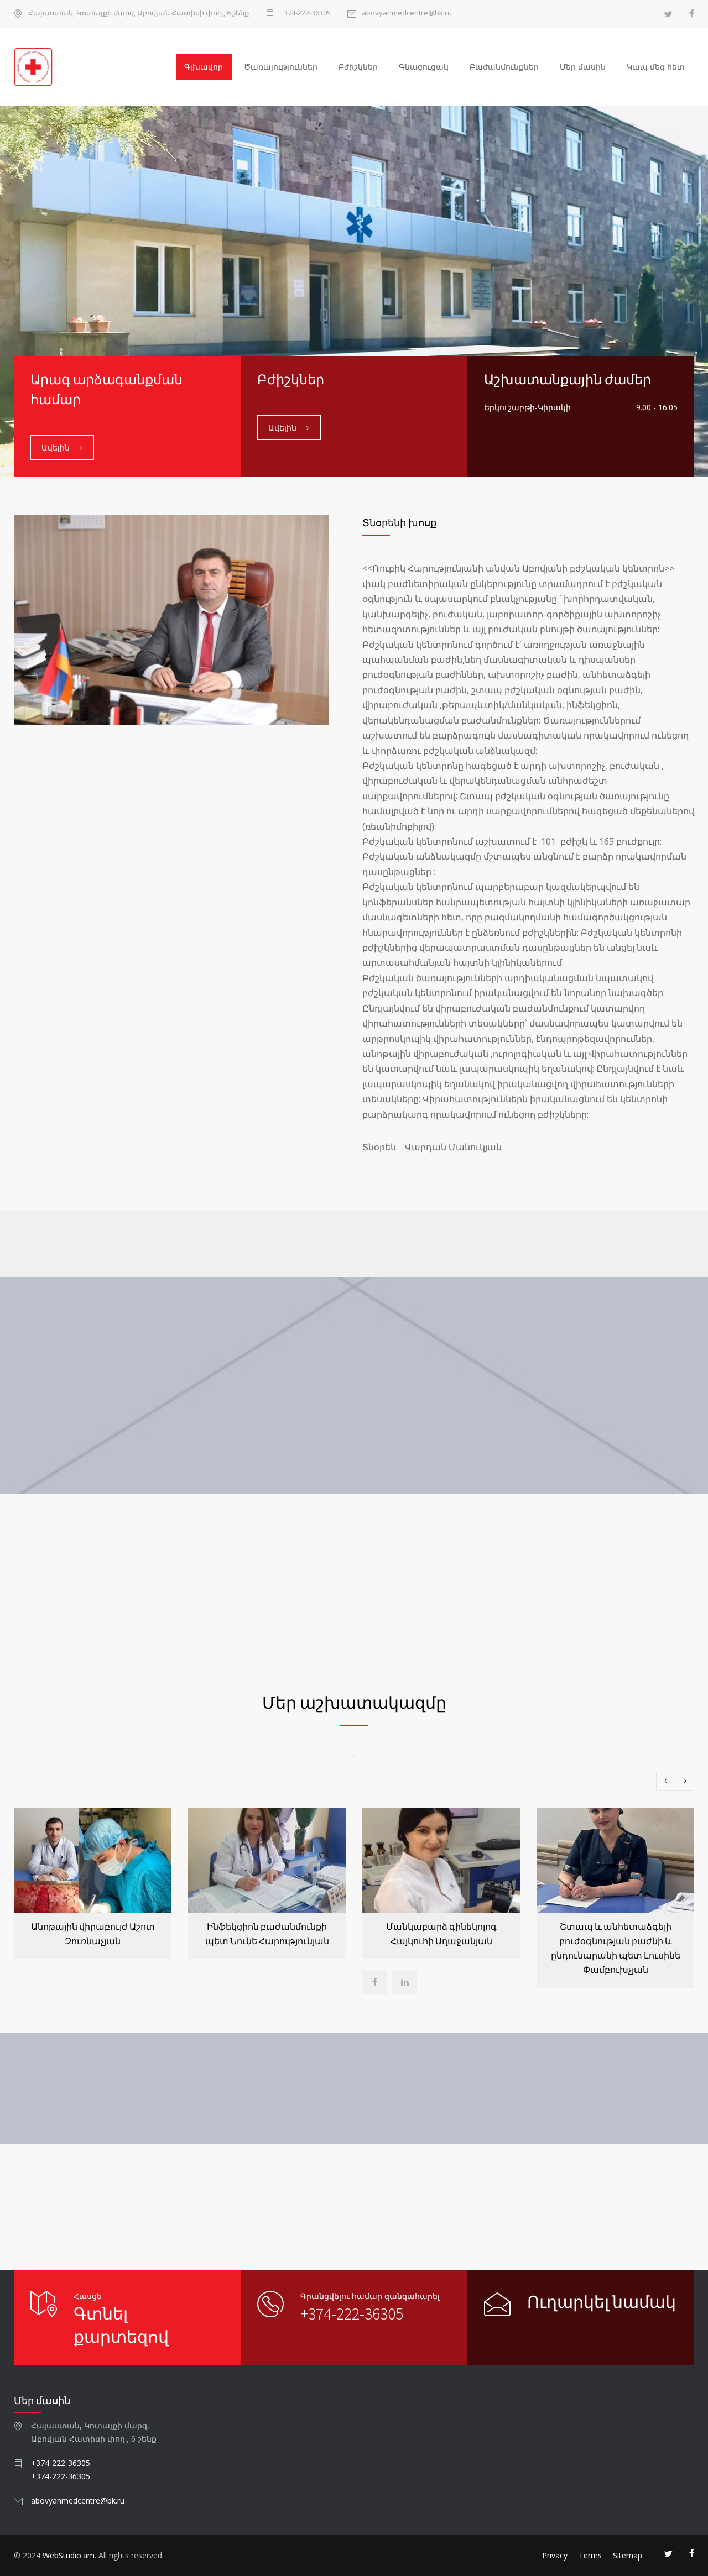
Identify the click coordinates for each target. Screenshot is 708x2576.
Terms (590, 2555)
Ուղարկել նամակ (602, 2302)
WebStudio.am (69, 2555)
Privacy (555, 2555)
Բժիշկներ (358, 67)
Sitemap (628, 2555)
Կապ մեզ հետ (656, 67)
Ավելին (56, 447)
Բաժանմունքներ (504, 67)
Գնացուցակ (424, 67)
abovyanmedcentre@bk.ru (407, 14)
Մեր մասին (583, 67)
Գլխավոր (204, 67)
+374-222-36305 (305, 14)
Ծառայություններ (281, 67)
